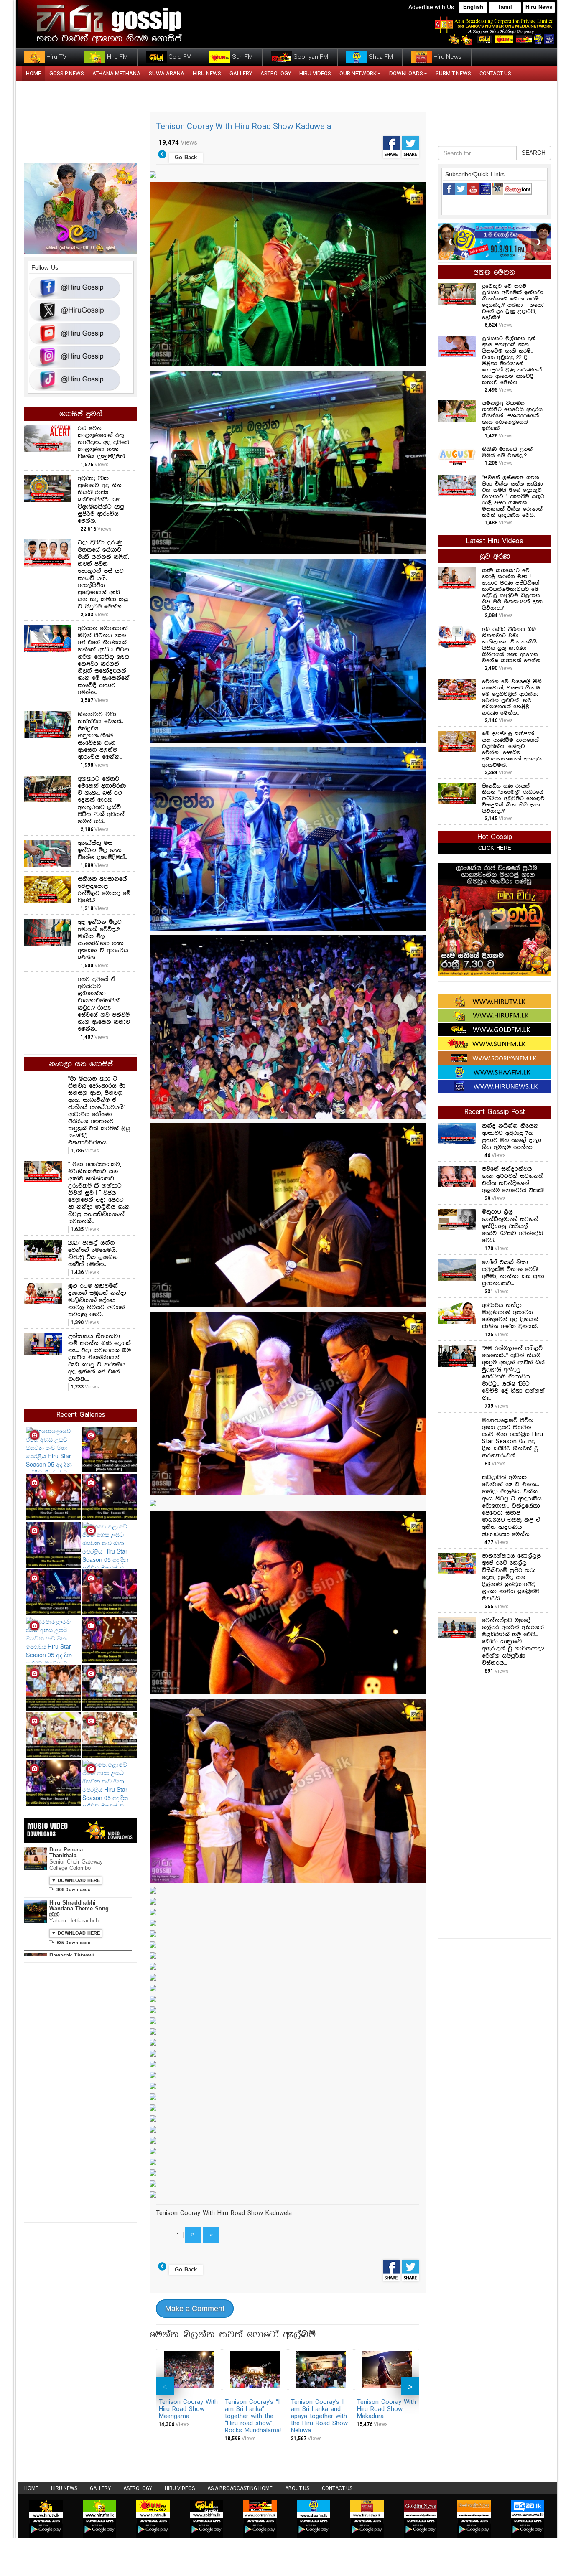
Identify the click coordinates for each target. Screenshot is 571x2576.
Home (31, 2488)
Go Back (186, 158)
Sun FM (242, 57)
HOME (33, 73)
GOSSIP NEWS (67, 73)
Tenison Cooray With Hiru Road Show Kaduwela (243, 126)
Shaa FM (380, 57)
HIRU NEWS (207, 73)
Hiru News (539, 7)
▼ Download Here (76, 1881)
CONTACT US (495, 73)
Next (410, 2386)
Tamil (505, 7)
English (473, 7)
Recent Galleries (81, 1415)
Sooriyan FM (310, 57)
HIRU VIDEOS (315, 73)
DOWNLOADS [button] (406, 73)
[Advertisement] (495, 1807)
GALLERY (241, 73)
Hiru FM (117, 57)
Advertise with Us (431, 7)
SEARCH (534, 153)
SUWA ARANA (167, 73)
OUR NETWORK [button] (358, 73)
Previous (165, 2386)
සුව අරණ (495, 557)
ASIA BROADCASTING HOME (240, 2488)
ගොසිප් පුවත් (81, 414)
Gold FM (179, 57)
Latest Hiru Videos (495, 541)
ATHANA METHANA (116, 73)
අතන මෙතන (495, 272)
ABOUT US (297, 2488)
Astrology (276, 73)
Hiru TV (56, 57)
